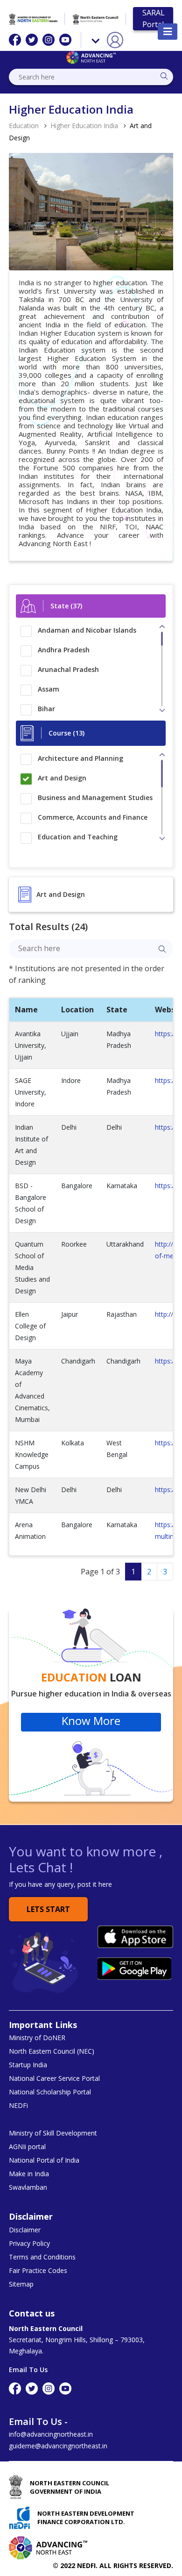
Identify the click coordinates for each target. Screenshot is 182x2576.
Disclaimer (25, 2230)
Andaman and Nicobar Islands (87, 630)
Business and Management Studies (95, 797)
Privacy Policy (29, 2244)
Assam (49, 689)
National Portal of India (44, 2160)
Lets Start (48, 1909)
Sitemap (21, 2284)
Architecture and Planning (80, 758)
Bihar (46, 709)
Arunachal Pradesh (68, 669)
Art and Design (62, 778)
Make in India (29, 2174)
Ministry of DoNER (37, 2038)
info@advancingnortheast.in (51, 2434)
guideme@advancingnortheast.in (58, 2446)
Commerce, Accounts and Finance (93, 817)
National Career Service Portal (54, 2078)
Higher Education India (84, 126)
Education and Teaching (78, 837)
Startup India (28, 2065)
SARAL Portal (154, 18)
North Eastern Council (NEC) (52, 2051)
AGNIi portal (27, 2147)
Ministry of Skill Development (53, 2133)
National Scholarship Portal (50, 2092)
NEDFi (18, 2106)
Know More (91, 1721)
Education (24, 126)
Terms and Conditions (42, 2257)
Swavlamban (28, 2187)
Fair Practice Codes (38, 2271)
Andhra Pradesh (64, 650)
